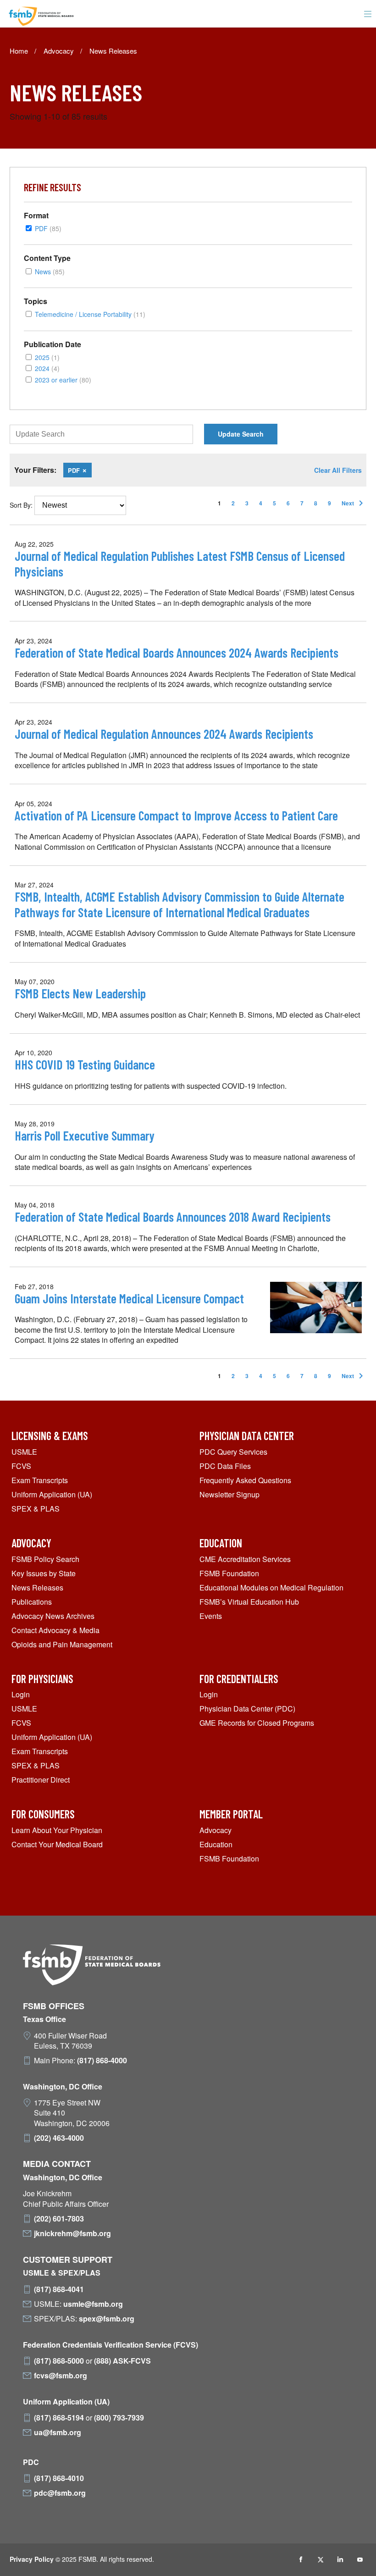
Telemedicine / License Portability (90, 314)
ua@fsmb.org (58, 2432)
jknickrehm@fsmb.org (72, 2233)
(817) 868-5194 (59, 2418)
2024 (47, 368)
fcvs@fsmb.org (61, 2376)
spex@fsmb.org (107, 2319)
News (50, 271)
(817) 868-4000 (102, 2061)
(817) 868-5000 (59, 2361)
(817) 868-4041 (59, 2289)
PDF (48, 228)
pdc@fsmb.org (60, 2493)
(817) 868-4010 (59, 2478)
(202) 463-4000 (59, 2138)
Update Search (241, 434)
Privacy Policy (32, 2559)
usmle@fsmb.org (93, 2304)
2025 (47, 357)
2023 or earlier (63, 379)
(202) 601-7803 (59, 2219)
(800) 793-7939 (119, 2418)
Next (354, 503)
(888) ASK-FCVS (122, 2361)
